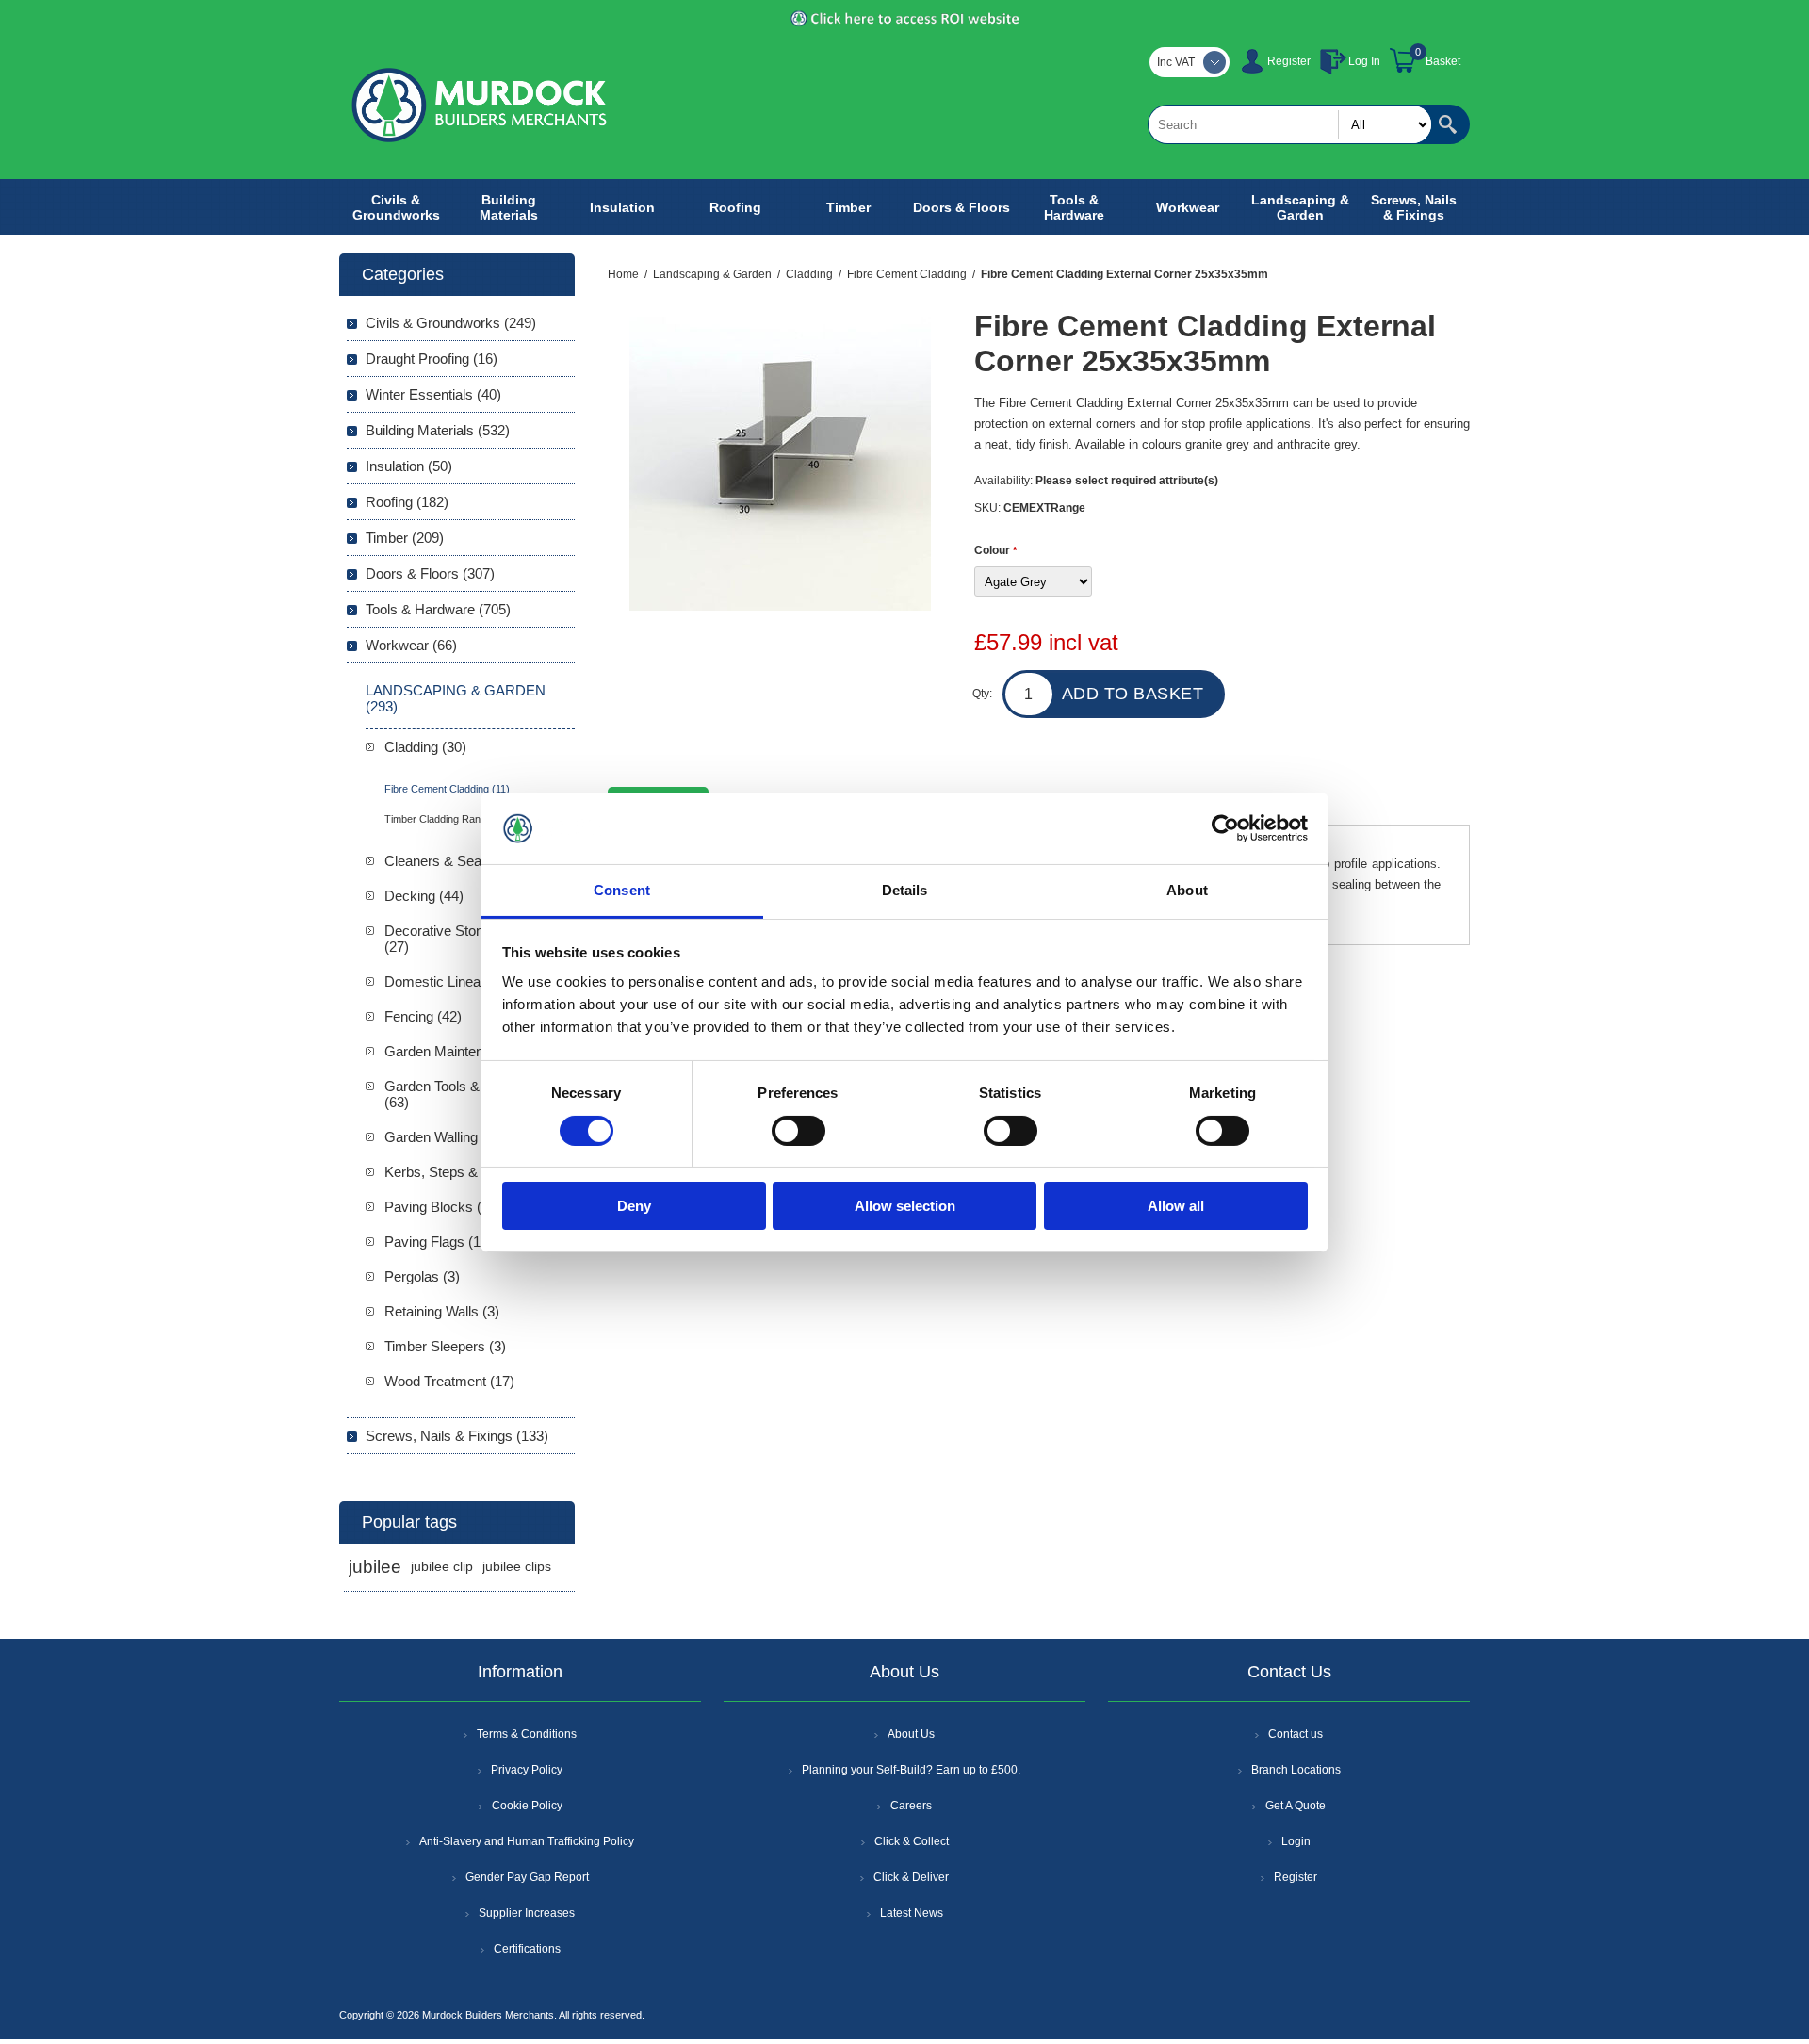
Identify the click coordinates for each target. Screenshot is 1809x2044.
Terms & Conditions (527, 1734)
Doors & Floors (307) (430, 573)
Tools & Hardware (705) (438, 609)
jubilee (375, 1567)
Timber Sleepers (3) (445, 1346)
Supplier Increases (527, 1913)
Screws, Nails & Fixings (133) (457, 1436)
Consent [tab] (622, 890)
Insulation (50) (409, 466)
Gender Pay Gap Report (527, 1877)
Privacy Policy (527, 1770)
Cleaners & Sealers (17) (458, 861)
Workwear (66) (411, 645)
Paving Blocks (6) (439, 1207)
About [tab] (1187, 890)
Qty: (982, 694)
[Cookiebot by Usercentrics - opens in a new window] (1225, 828)
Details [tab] (905, 890)
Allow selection (905, 1206)
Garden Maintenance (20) (463, 1051)
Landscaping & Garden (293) (456, 698)
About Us (911, 1734)
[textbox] (1290, 124)
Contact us (1296, 1734)
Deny (634, 1206)
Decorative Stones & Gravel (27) (471, 939)
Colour (994, 550)
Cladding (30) (425, 747)
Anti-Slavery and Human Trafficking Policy (527, 1841)
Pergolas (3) (422, 1276)
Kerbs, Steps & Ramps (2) (466, 1172)
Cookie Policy (527, 1806)
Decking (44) (424, 896)
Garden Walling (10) (445, 1137)
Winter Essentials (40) (433, 394)
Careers (911, 1806)
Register (1289, 61)
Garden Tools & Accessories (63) (472, 1094)
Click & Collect (912, 1841)
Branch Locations (1296, 1770)
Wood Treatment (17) (449, 1381)
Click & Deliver (911, 1877)
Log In (1364, 61)
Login (1296, 1841)
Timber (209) (405, 538)
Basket (1443, 61)
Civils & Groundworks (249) (451, 323)
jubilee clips (517, 1567)
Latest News (912, 1913)
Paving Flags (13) (439, 1242)
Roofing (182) (407, 502)
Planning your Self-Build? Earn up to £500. (911, 1770)
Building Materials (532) (438, 430)
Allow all (1176, 1206)
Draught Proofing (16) (432, 359)
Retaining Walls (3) (442, 1311)
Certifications (527, 1949)
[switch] (799, 1131)
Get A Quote (1296, 1806)
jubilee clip (442, 1567)
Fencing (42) (423, 1016)
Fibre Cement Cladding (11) (447, 789)
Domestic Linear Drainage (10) (479, 981)
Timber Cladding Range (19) (449, 819)
